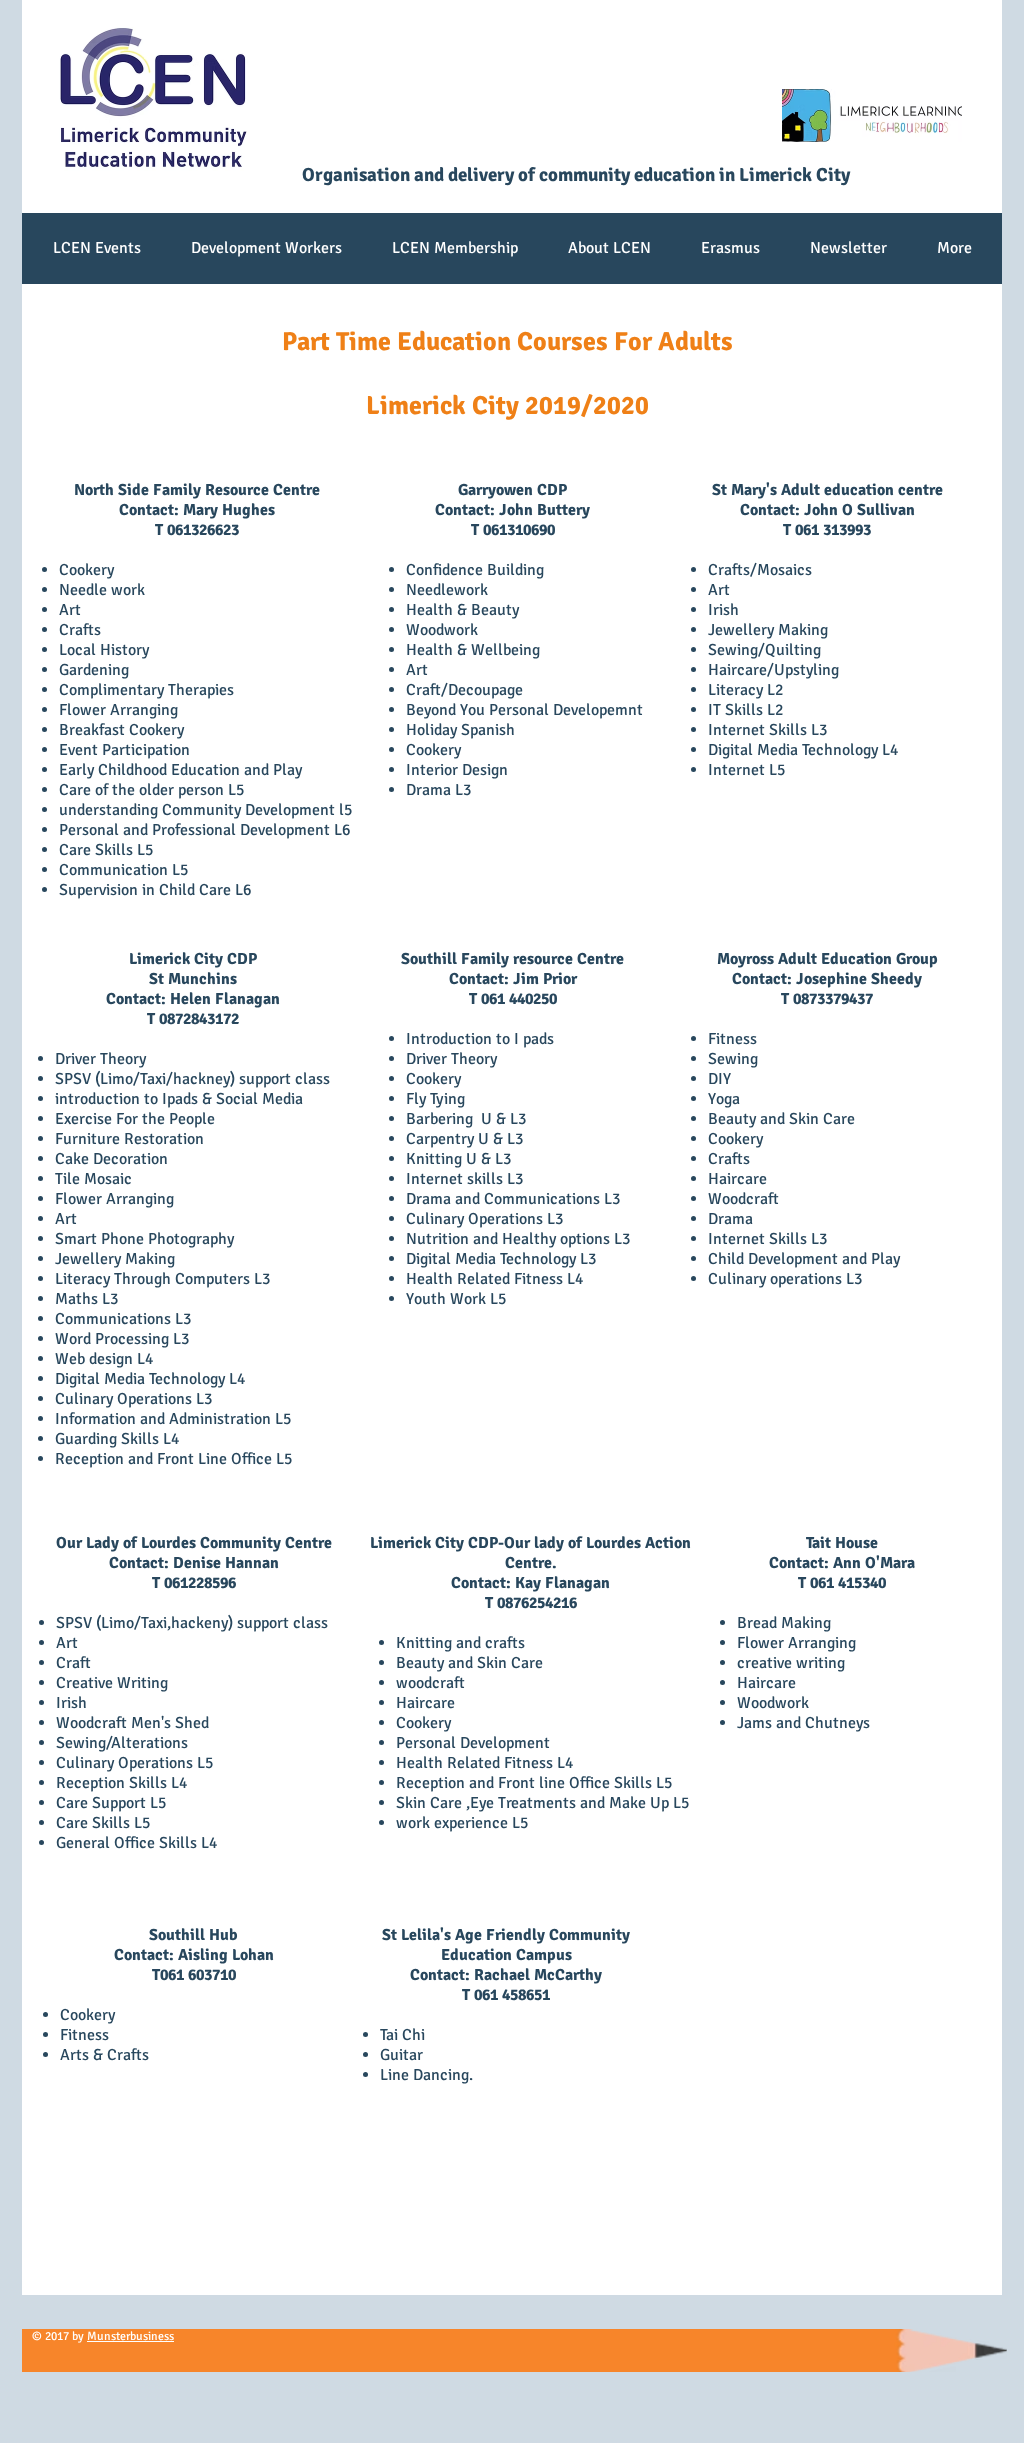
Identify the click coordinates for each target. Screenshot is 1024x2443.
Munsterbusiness (130, 2336)
